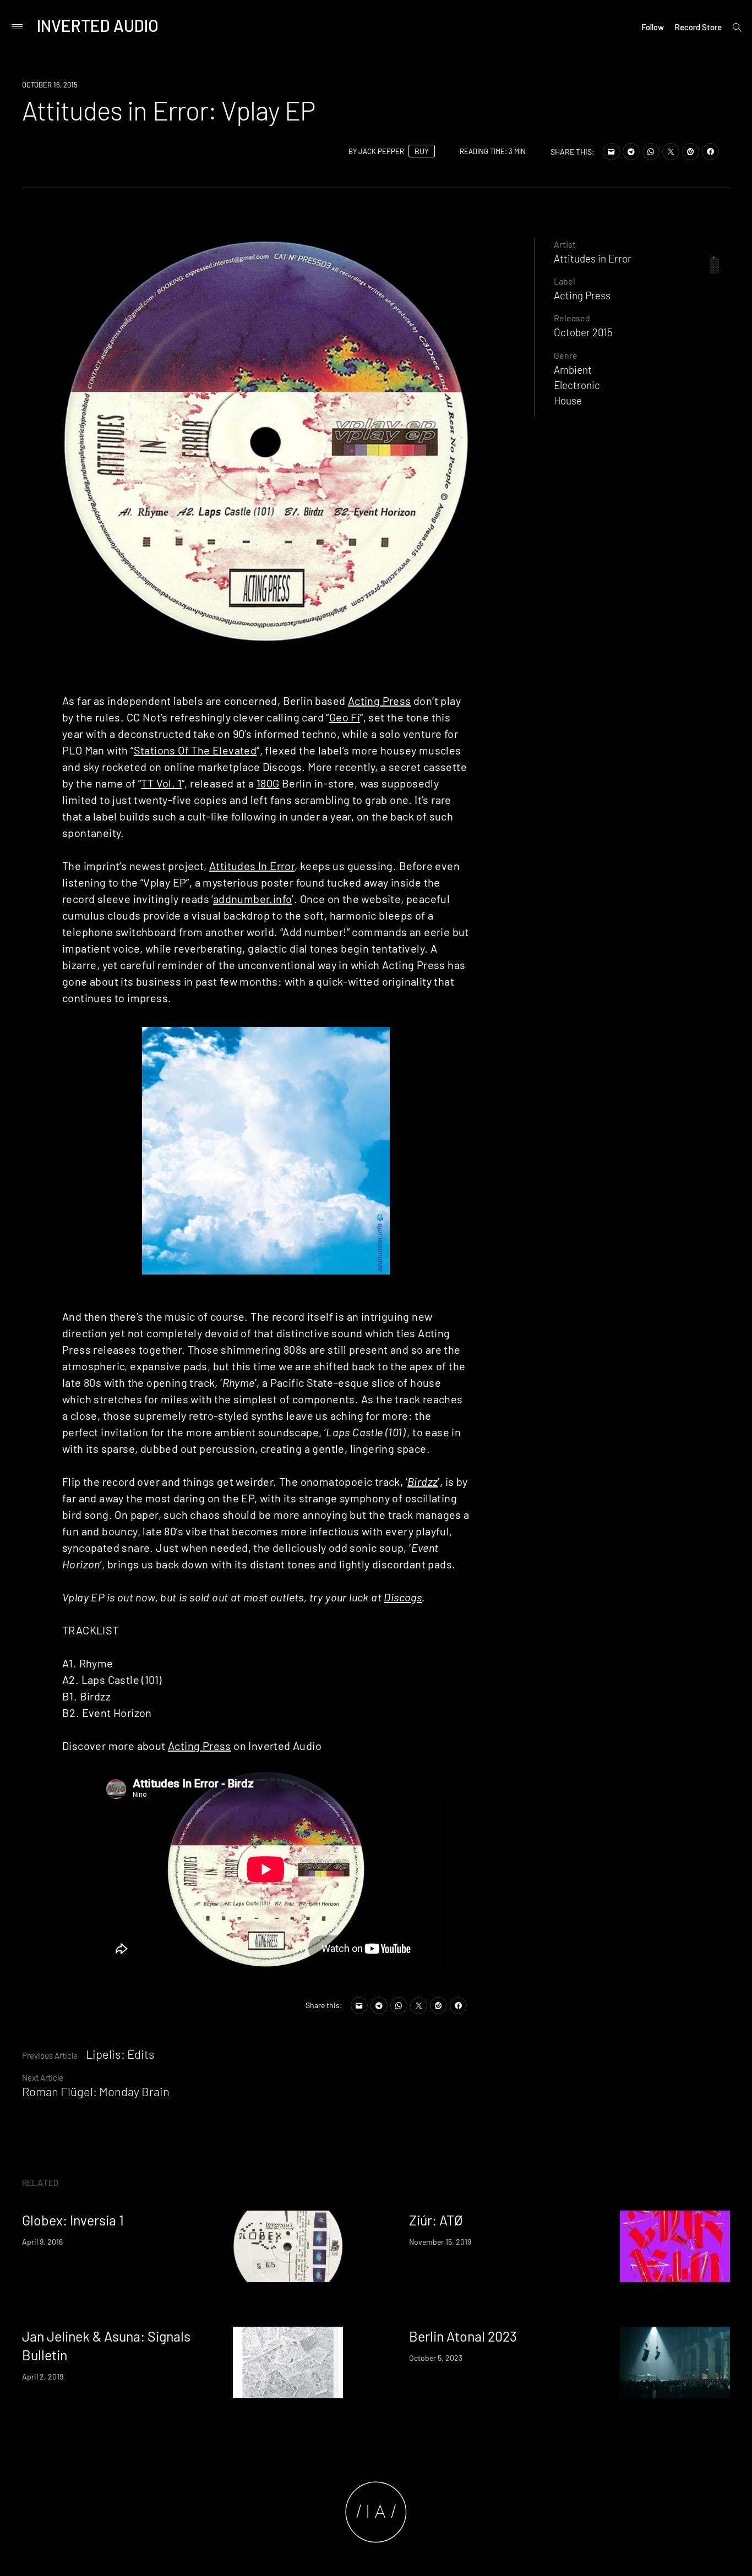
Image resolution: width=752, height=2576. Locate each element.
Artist (565, 244)
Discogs (403, 1597)
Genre (566, 355)
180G (268, 783)
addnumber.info (253, 899)
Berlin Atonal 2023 (463, 2336)
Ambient (573, 370)
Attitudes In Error (252, 866)
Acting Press (380, 701)
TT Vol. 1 (161, 783)
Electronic (577, 385)
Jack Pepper (381, 151)
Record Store (698, 27)
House (568, 400)
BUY (422, 151)
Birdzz (423, 1481)
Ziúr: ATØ (436, 2220)
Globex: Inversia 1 (73, 2220)
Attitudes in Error (593, 258)
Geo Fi (345, 717)
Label (565, 281)
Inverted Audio (98, 25)
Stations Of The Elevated (195, 750)
